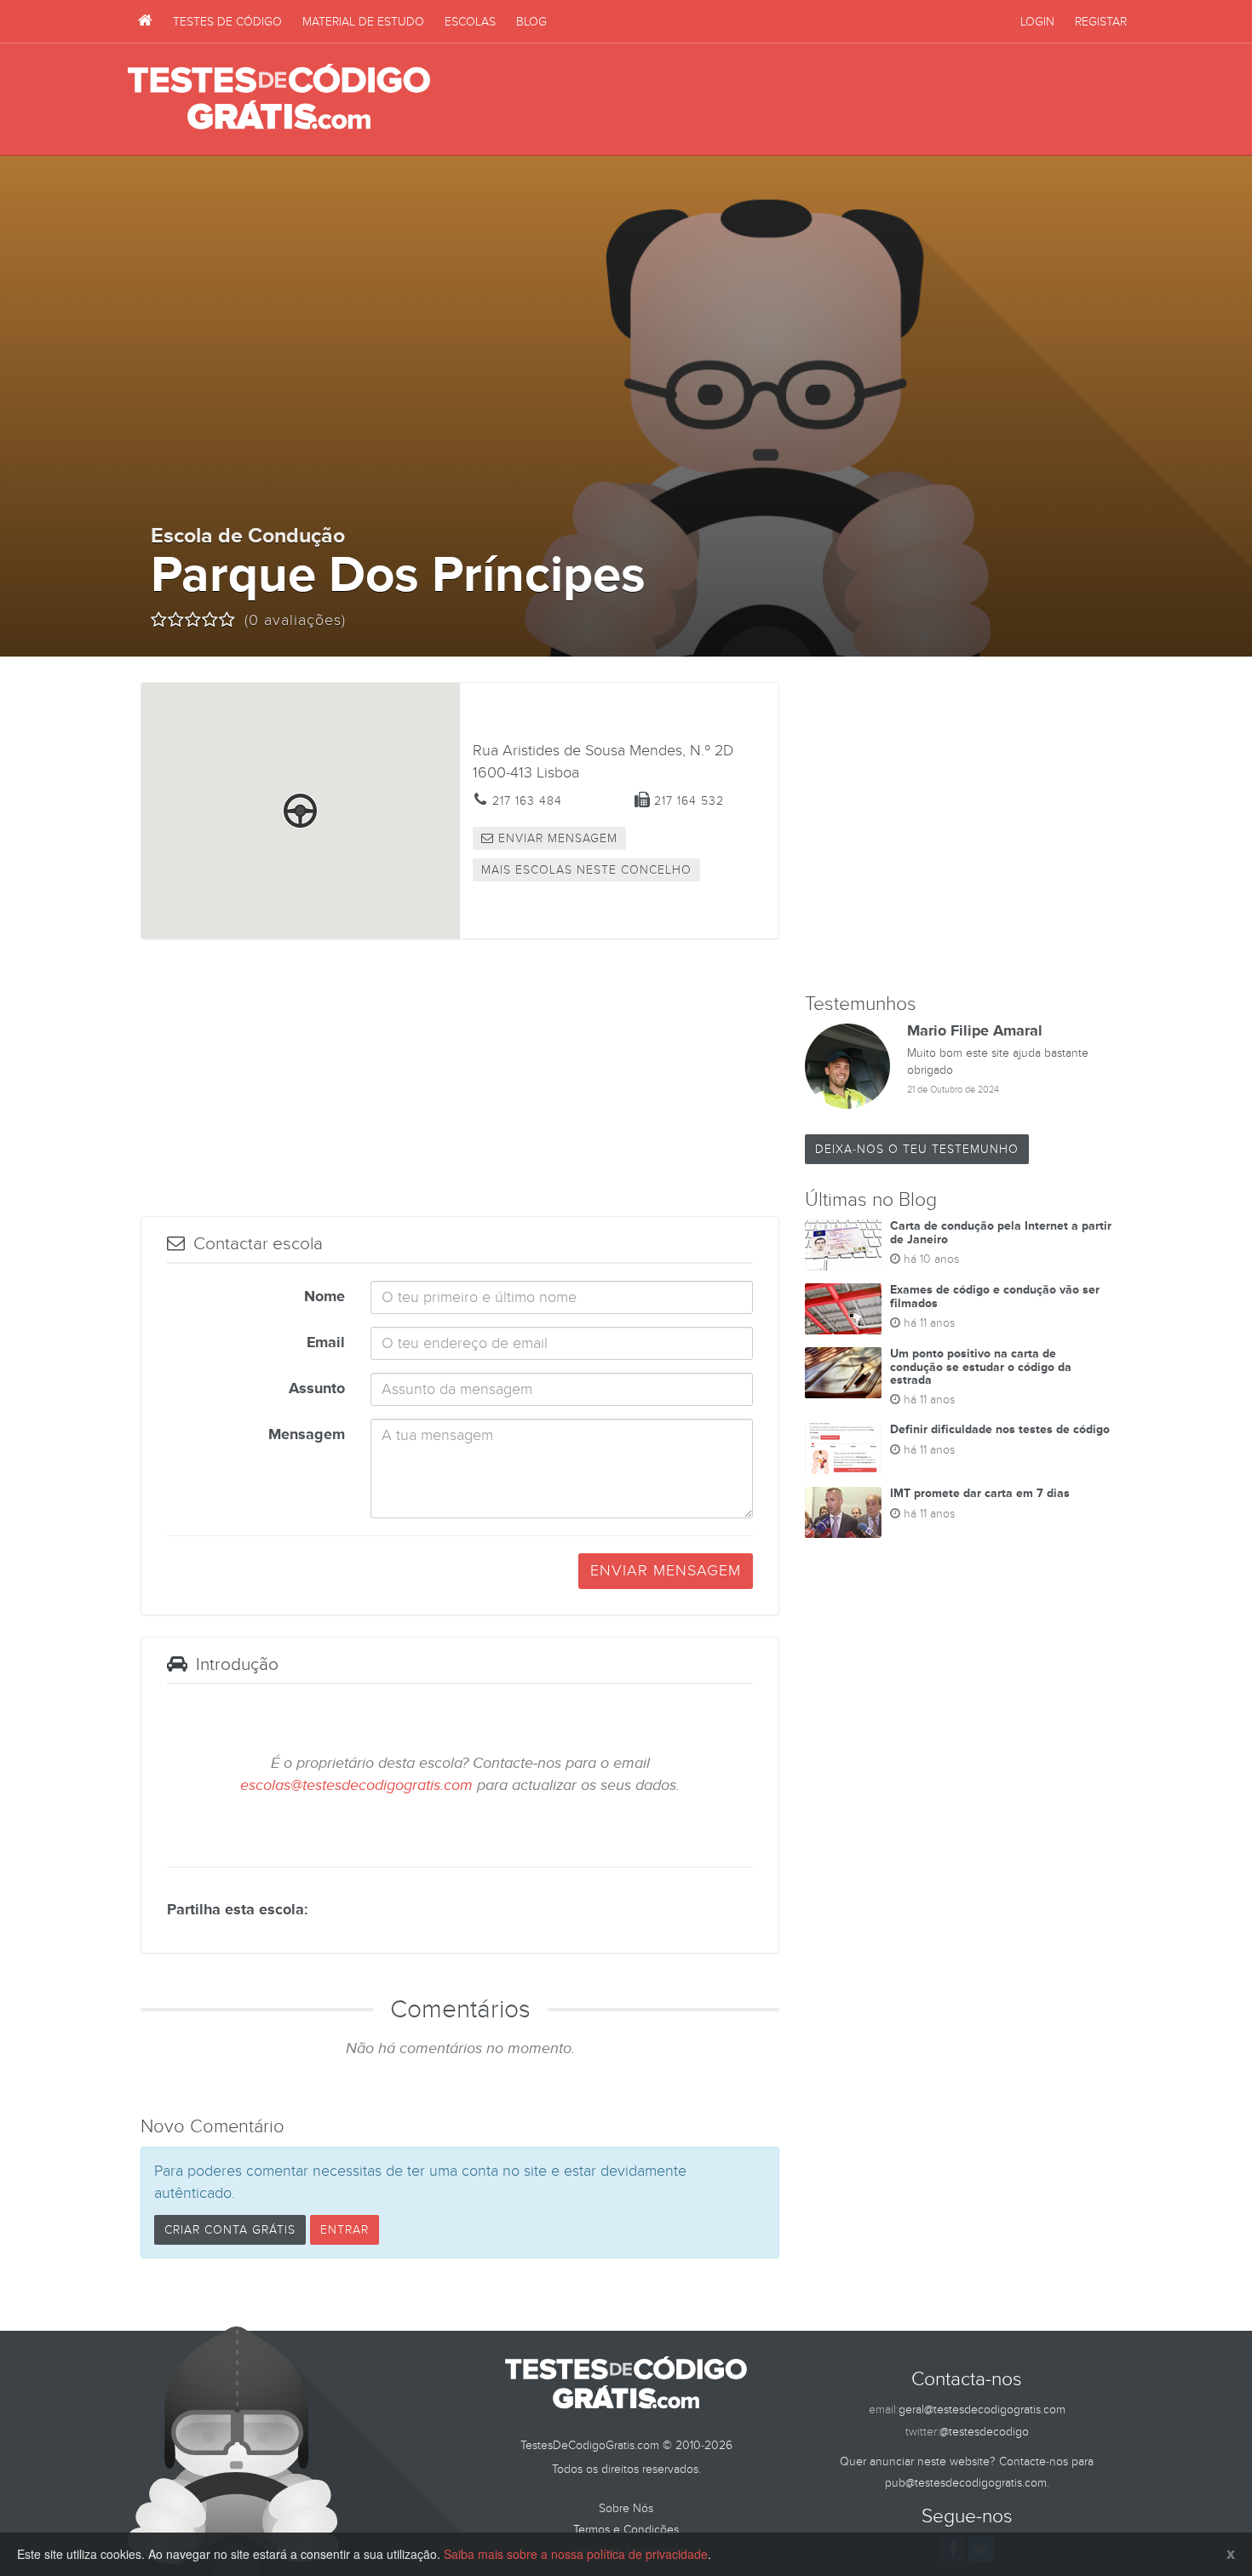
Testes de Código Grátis (279, 98)
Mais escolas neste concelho (586, 870)
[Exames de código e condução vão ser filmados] (843, 1309)
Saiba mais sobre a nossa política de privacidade (576, 2554)
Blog (531, 22)
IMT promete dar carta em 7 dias (980, 1493)
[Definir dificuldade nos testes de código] (843, 1449)
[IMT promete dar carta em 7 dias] (843, 1512)
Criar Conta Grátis (230, 2230)
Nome (324, 1297)
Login (1037, 22)
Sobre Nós (626, 2508)
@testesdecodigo (984, 2432)
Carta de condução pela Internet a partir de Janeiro (1001, 1232)
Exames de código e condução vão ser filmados (995, 1296)
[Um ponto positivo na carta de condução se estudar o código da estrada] (843, 1373)
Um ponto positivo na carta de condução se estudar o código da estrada (981, 1367)
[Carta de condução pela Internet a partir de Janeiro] (843, 1245)
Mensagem (307, 1435)
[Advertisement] (814, 100)
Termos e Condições (626, 2530)
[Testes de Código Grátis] (145, 21)
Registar (1101, 22)
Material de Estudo (363, 22)
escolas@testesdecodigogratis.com (356, 1785)
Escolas (470, 22)
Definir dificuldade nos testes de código (1000, 1429)
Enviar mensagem (556, 838)
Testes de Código (227, 22)
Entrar (345, 2230)
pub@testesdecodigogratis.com (966, 2483)
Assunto (317, 1389)
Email (326, 1343)
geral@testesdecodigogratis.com (982, 2410)
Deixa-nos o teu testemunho (917, 1149)
